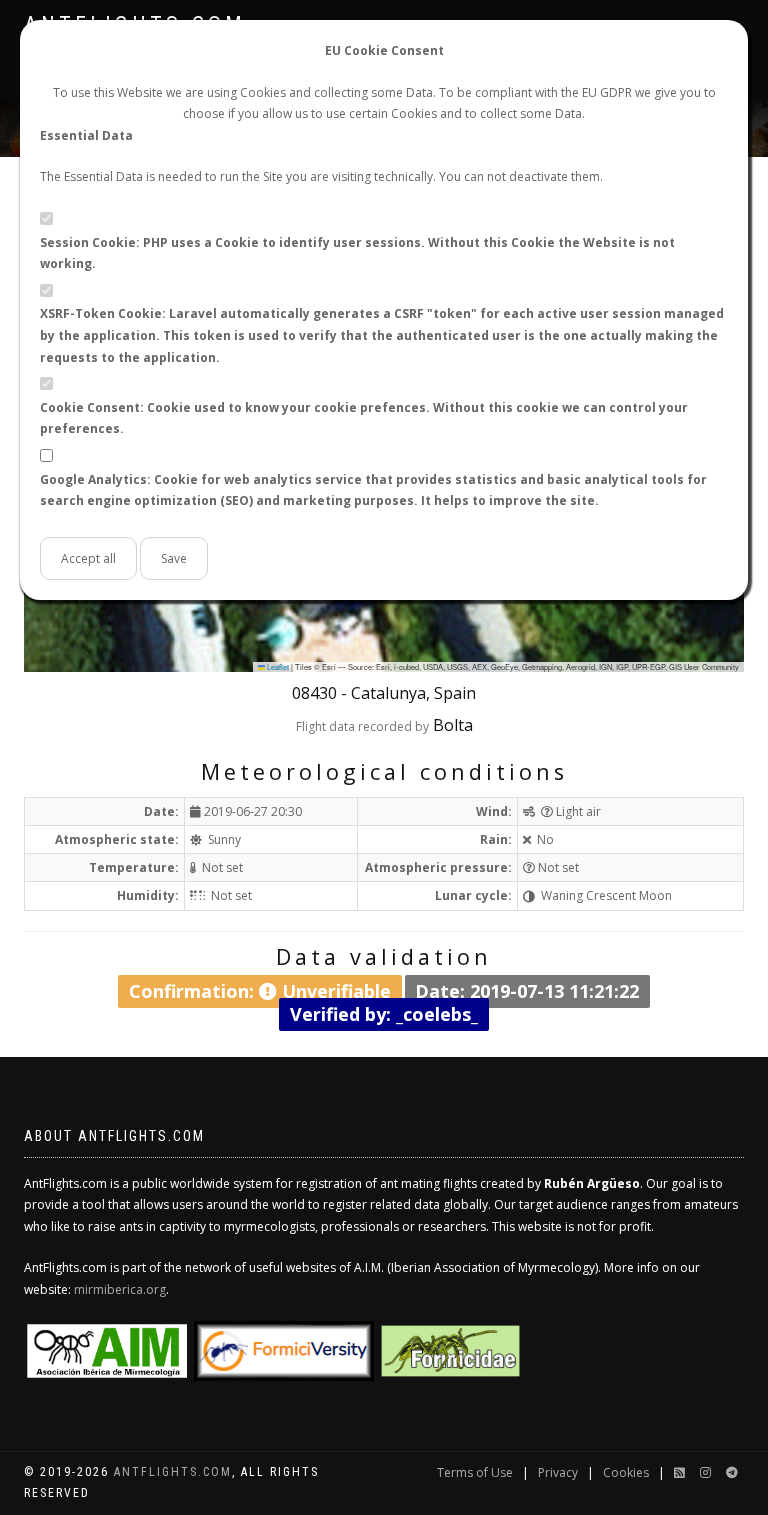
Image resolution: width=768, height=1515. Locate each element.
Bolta (453, 725)
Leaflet (277, 666)
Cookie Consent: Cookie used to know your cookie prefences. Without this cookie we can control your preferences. (364, 418)
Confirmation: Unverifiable (260, 991)
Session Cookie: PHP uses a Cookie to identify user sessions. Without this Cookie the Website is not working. (357, 253)
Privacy (558, 1472)
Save (174, 558)
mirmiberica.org (120, 1289)
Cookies (626, 1472)
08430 (314, 693)
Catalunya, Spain (413, 693)
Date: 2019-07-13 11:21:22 (527, 991)
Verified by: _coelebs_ (384, 1013)
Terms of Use (475, 1472)
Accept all (88, 558)
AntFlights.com (173, 1472)
